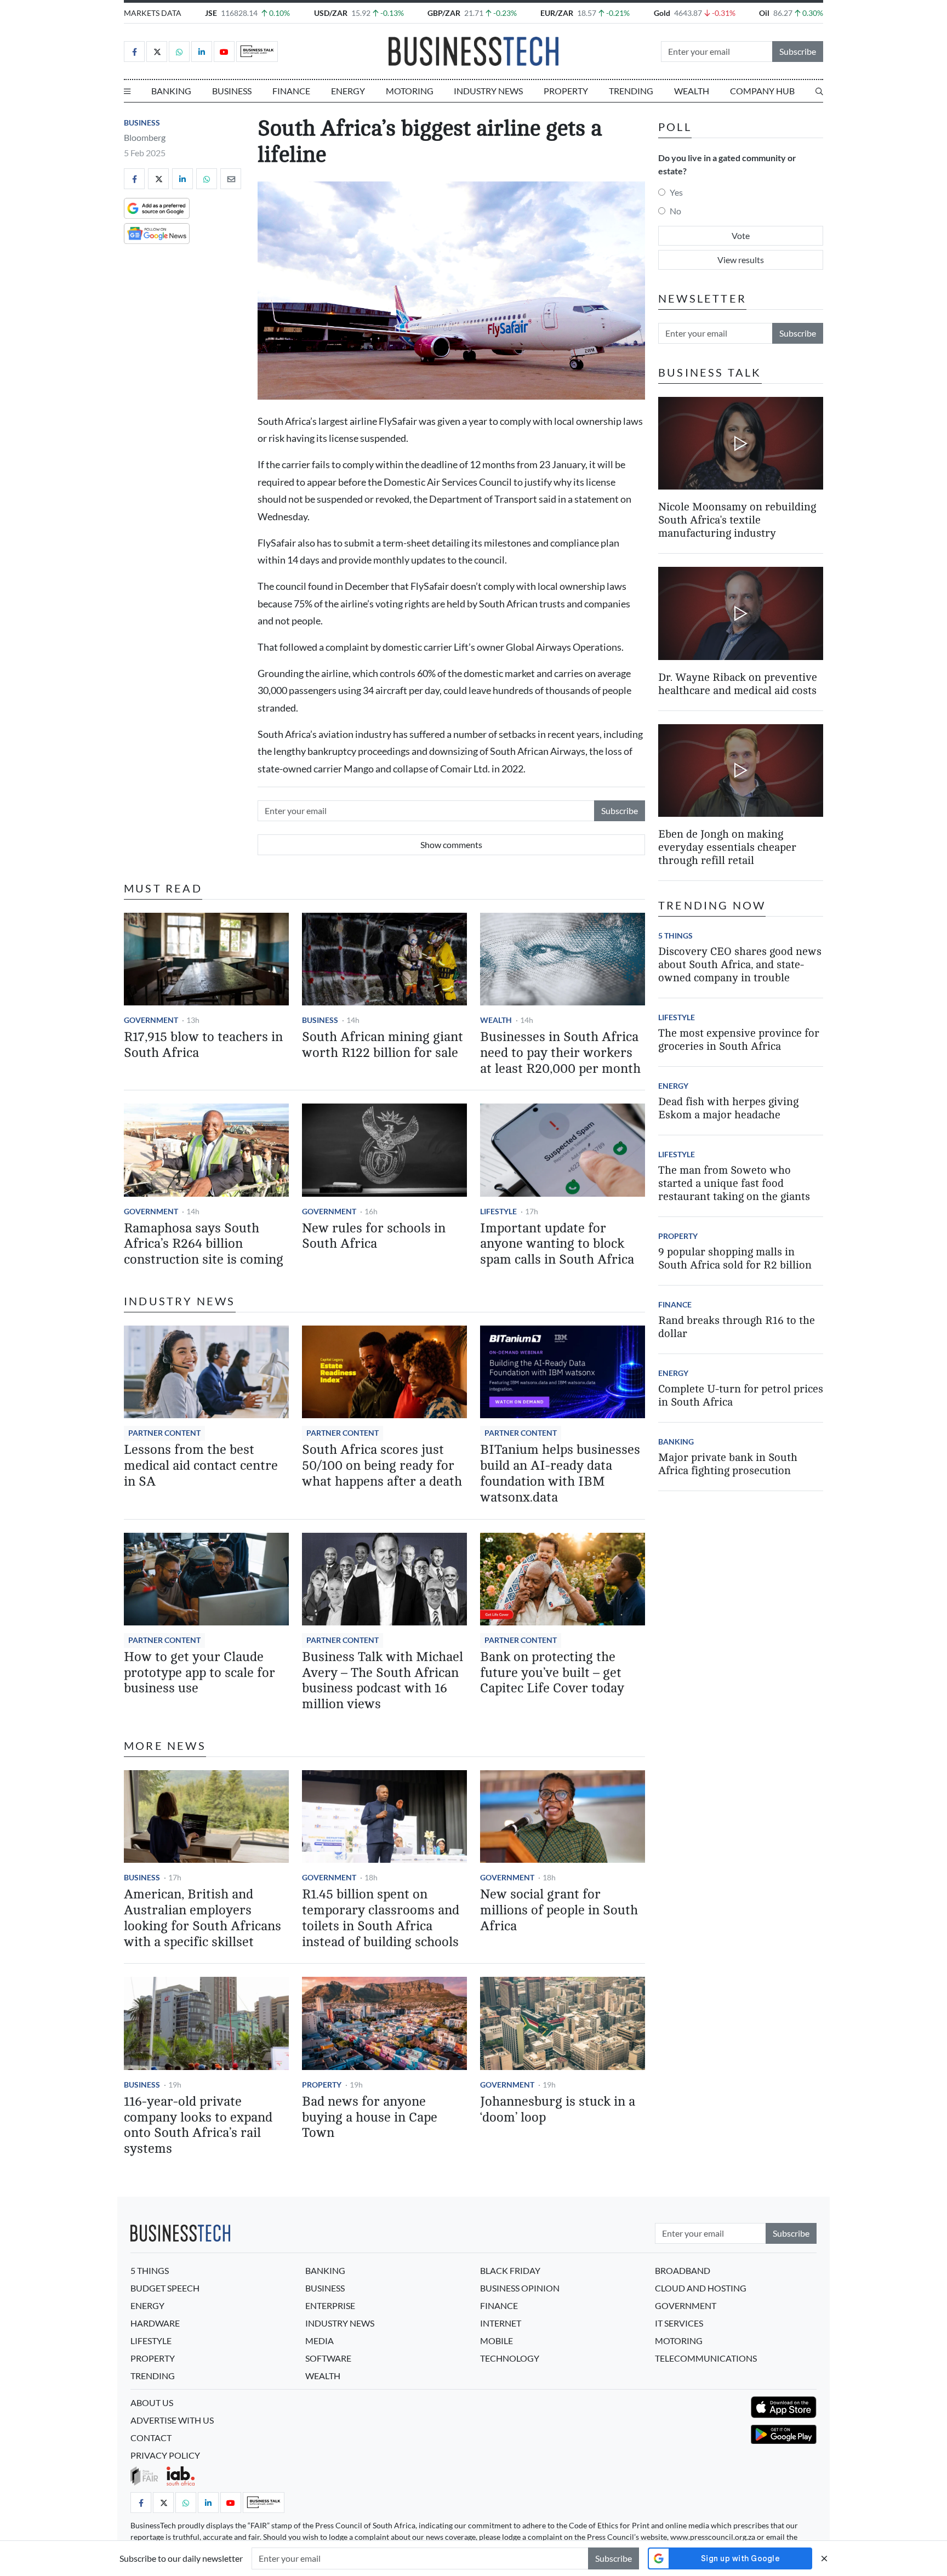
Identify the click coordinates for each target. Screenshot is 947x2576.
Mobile (497, 2341)
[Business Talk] (257, 52)
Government (151, 1020)
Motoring (410, 91)
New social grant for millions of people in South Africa (559, 1910)
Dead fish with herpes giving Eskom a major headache (728, 1108)
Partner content (164, 1433)
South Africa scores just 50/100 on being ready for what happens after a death (382, 1466)
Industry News (488, 91)
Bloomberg (145, 137)
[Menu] (127, 91)
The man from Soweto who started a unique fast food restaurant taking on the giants (734, 1183)
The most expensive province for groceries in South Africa (739, 1040)
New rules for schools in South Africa (374, 1236)
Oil (764, 13)
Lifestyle (498, 1211)
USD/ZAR (331, 13)
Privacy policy (165, 2455)
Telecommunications (706, 2358)
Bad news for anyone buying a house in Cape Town (370, 2117)
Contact (151, 2438)
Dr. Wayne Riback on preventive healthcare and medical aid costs (738, 684)
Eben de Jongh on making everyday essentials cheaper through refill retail (727, 847)
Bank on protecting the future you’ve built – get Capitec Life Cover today (552, 1673)
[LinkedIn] (202, 52)
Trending (631, 91)
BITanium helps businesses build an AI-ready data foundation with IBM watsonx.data (560, 1473)
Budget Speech (165, 2288)
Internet (501, 2323)
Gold (662, 13)
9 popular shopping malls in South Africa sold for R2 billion (735, 1258)
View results (741, 260)
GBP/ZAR (444, 13)
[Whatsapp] (179, 52)
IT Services (679, 2323)
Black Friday (510, 2270)
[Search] (819, 91)
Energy (348, 91)
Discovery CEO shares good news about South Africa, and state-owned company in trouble (740, 965)
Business (232, 91)
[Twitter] (157, 52)
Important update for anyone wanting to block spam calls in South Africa (557, 1244)
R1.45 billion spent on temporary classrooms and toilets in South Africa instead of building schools (381, 1918)
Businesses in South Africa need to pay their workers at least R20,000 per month (560, 1053)
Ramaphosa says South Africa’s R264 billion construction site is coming (204, 1244)
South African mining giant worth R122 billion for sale (383, 1045)
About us (152, 2402)
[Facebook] (134, 52)
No (675, 211)
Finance (291, 91)
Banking (171, 91)
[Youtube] (224, 52)
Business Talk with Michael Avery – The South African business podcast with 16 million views (383, 1681)
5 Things (675, 936)
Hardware (155, 2323)
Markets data (153, 13)
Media (320, 2341)
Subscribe (798, 51)
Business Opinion (520, 2288)
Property (566, 91)
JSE (211, 13)
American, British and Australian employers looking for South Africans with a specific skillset (202, 1918)
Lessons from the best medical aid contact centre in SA (201, 1466)
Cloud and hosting (701, 2288)
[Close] (824, 2558)
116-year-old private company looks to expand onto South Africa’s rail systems (198, 2125)
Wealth (692, 91)
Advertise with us (172, 2420)
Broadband (683, 2270)
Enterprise (330, 2305)
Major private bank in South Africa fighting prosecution (728, 1464)
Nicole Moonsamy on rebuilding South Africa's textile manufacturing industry (737, 520)
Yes (676, 192)
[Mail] (231, 179)
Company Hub (762, 91)
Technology (510, 2358)
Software (328, 2358)
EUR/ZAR (557, 13)
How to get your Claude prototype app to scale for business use (199, 1673)
